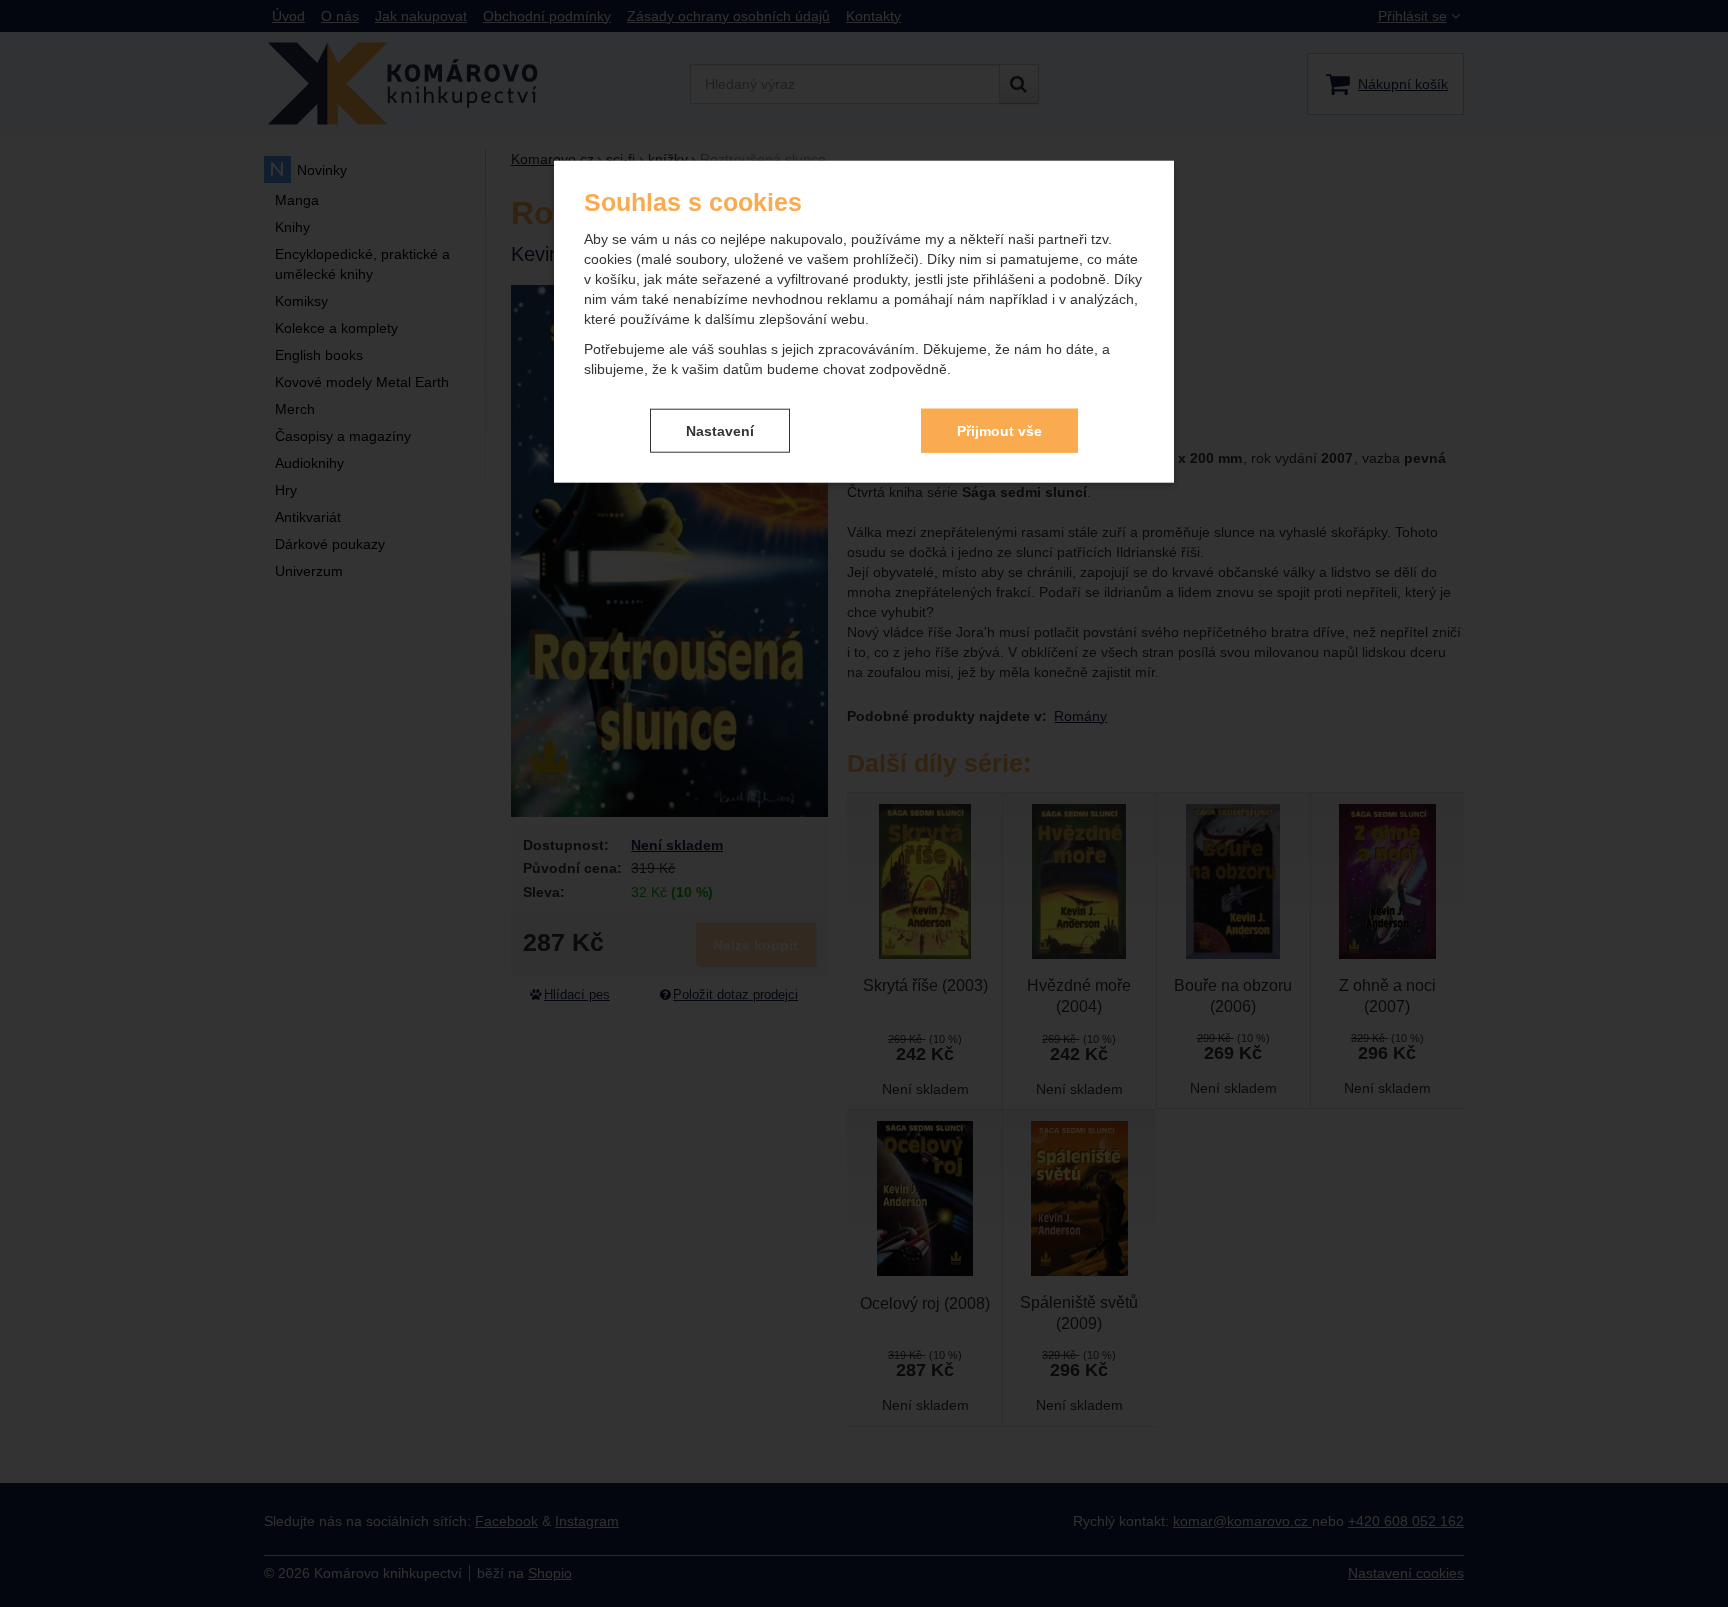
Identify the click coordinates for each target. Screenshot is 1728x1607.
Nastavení (720, 430)
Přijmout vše (999, 430)
